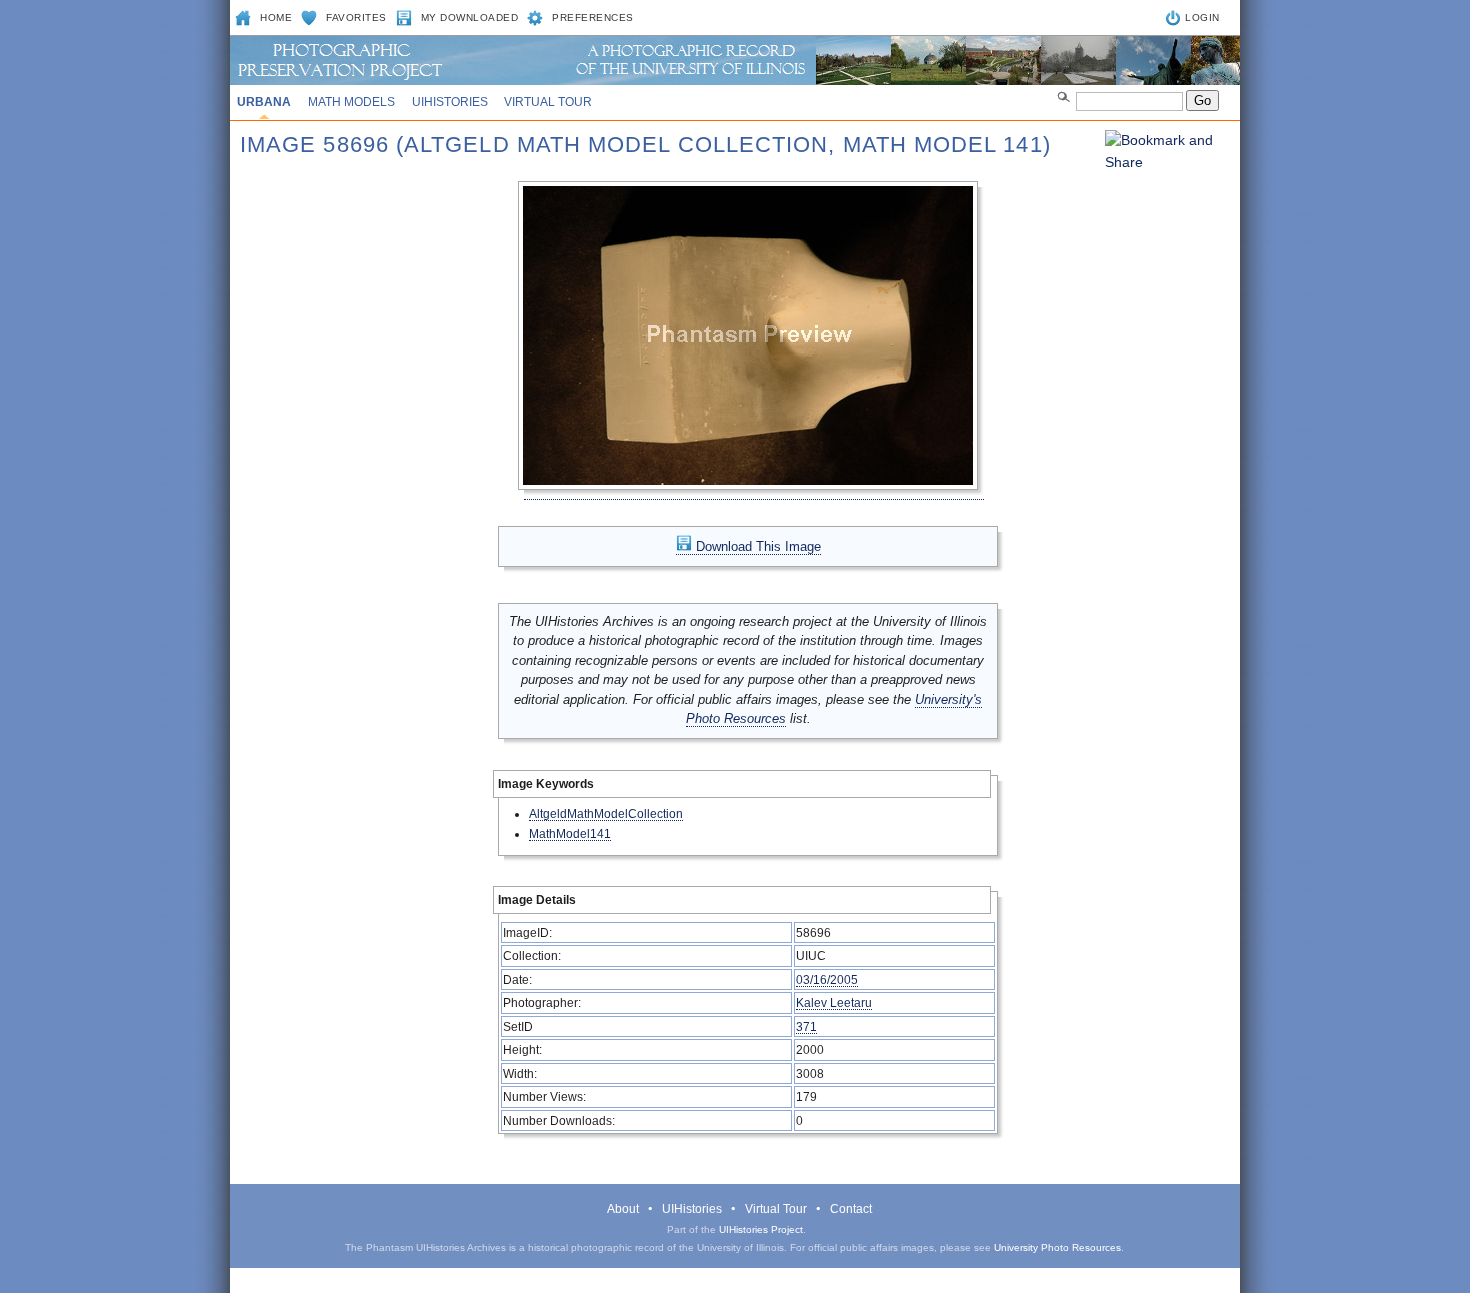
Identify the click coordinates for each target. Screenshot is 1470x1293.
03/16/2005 (827, 979)
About (623, 1209)
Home (276, 17)
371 (806, 1026)
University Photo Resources (1057, 1247)
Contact (851, 1209)
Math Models (351, 102)
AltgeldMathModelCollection (606, 813)
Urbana (264, 102)
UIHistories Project (761, 1229)
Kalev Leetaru (834, 1002)
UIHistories (450, 102)
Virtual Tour (548, 102)
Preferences (593, 17)
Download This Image (756, 546)
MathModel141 (570, 833)
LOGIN (1202, 17)
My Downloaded (470, 17)
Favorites (356, 17)
